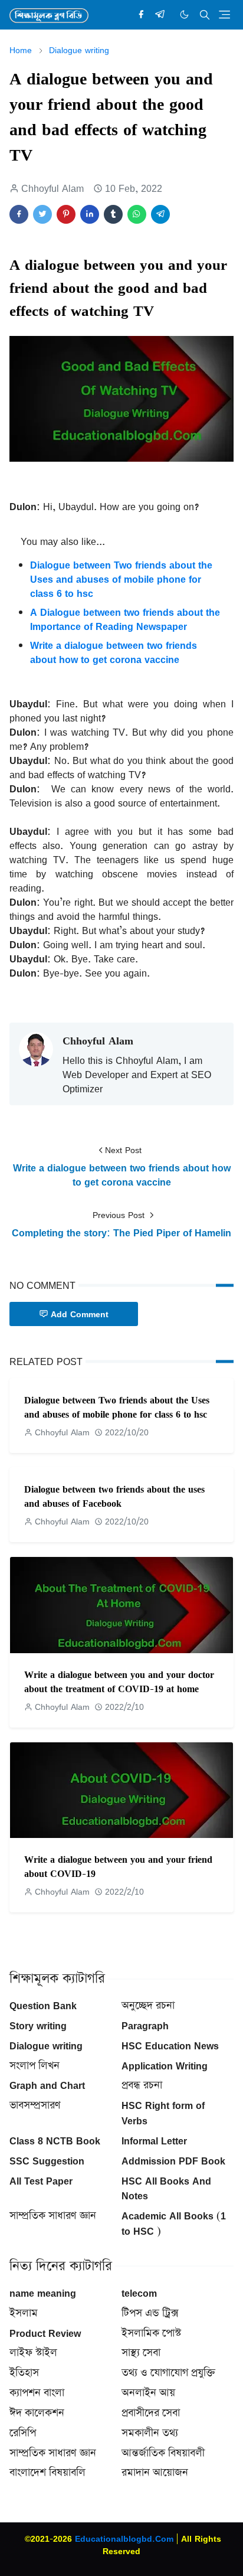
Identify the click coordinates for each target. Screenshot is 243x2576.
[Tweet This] (42, 214)
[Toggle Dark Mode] (184, 14)
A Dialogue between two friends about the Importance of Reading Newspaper (125, 619)
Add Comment (80, 1314)
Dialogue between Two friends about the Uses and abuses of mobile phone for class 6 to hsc (121, 579)
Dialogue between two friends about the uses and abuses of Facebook (114, 1496)
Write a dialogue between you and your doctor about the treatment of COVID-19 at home (119, 1682)
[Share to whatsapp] (137, 214)
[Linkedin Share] (90, 214)
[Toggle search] (205, 15)
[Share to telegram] (160, 214)
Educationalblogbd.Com (124, 2539)
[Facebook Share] (19, 214)
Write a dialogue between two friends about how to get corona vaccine (114, 652)
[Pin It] (66, 214)
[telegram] (160, 15)
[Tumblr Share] (113, 214)
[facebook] (141, 15)
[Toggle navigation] (224, 14)
